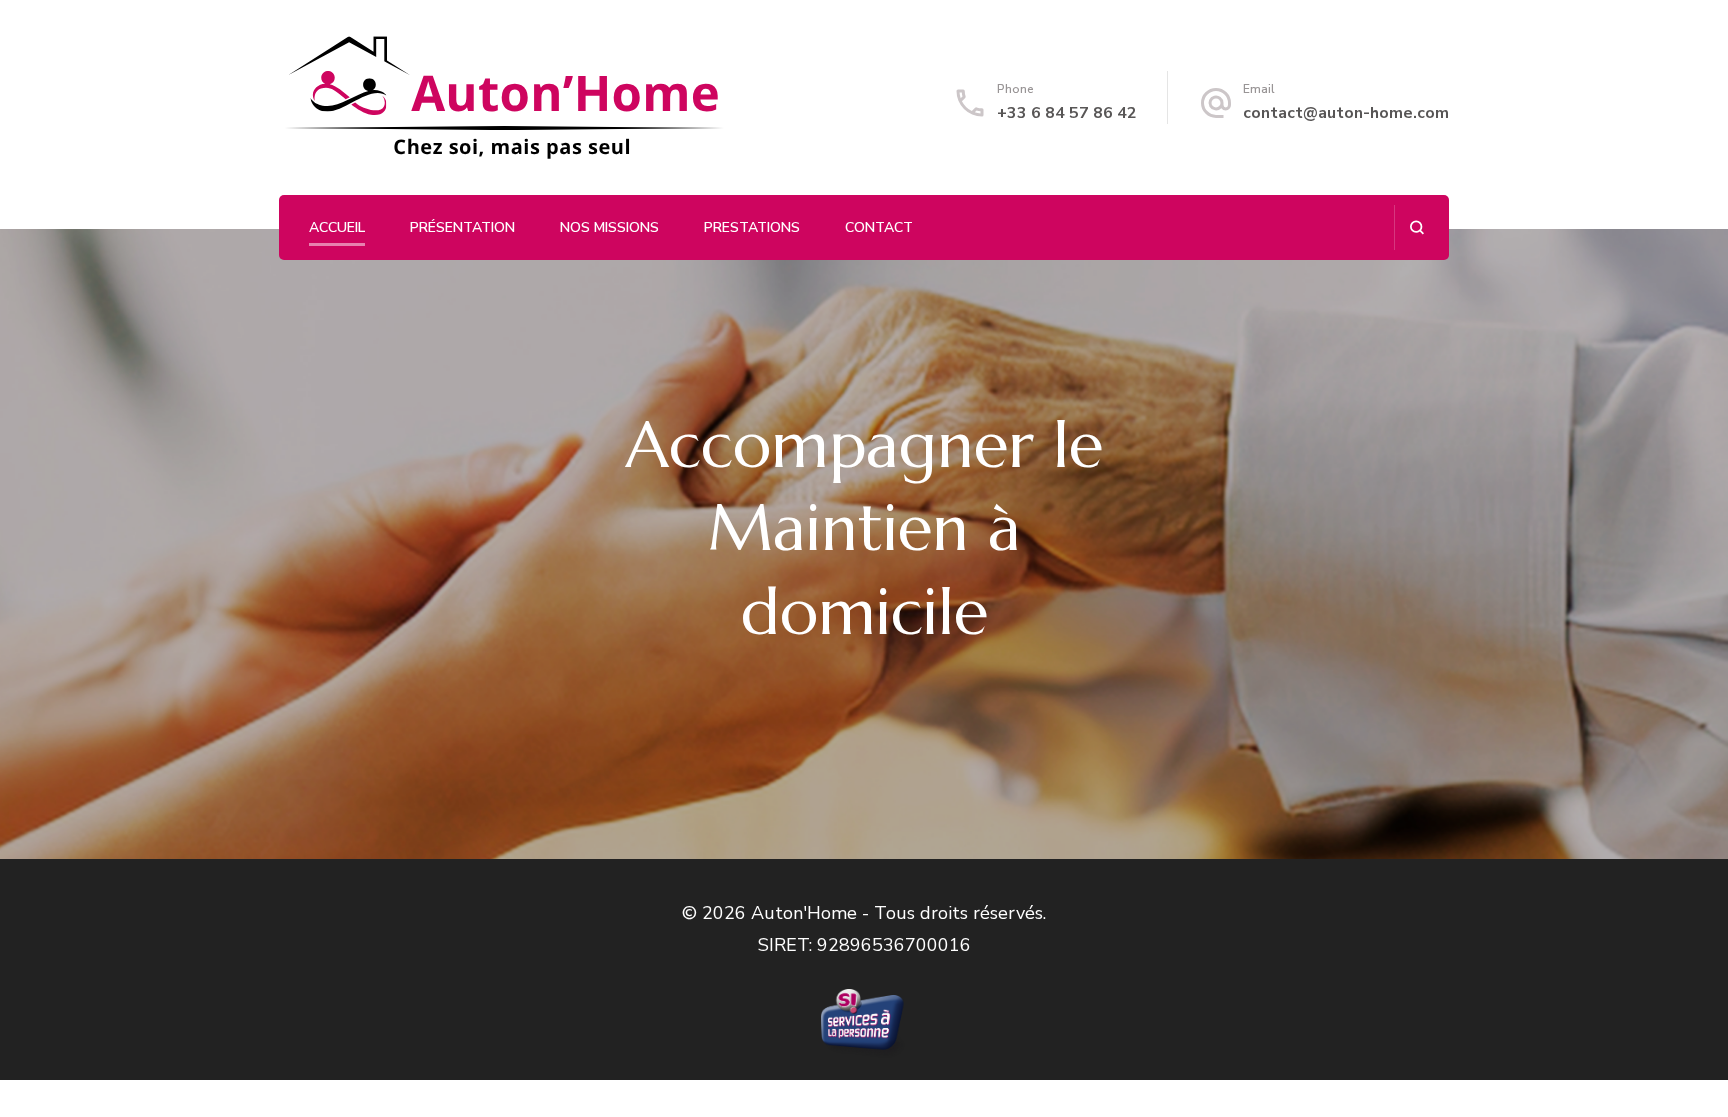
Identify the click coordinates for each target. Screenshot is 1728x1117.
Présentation (462, 227)
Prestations (752, 227)
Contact (879, 227)
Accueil (337, 227)
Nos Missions (609, 227)
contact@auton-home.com (1346, 113)
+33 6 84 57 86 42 (1067, 113)
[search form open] (1416, 227)
